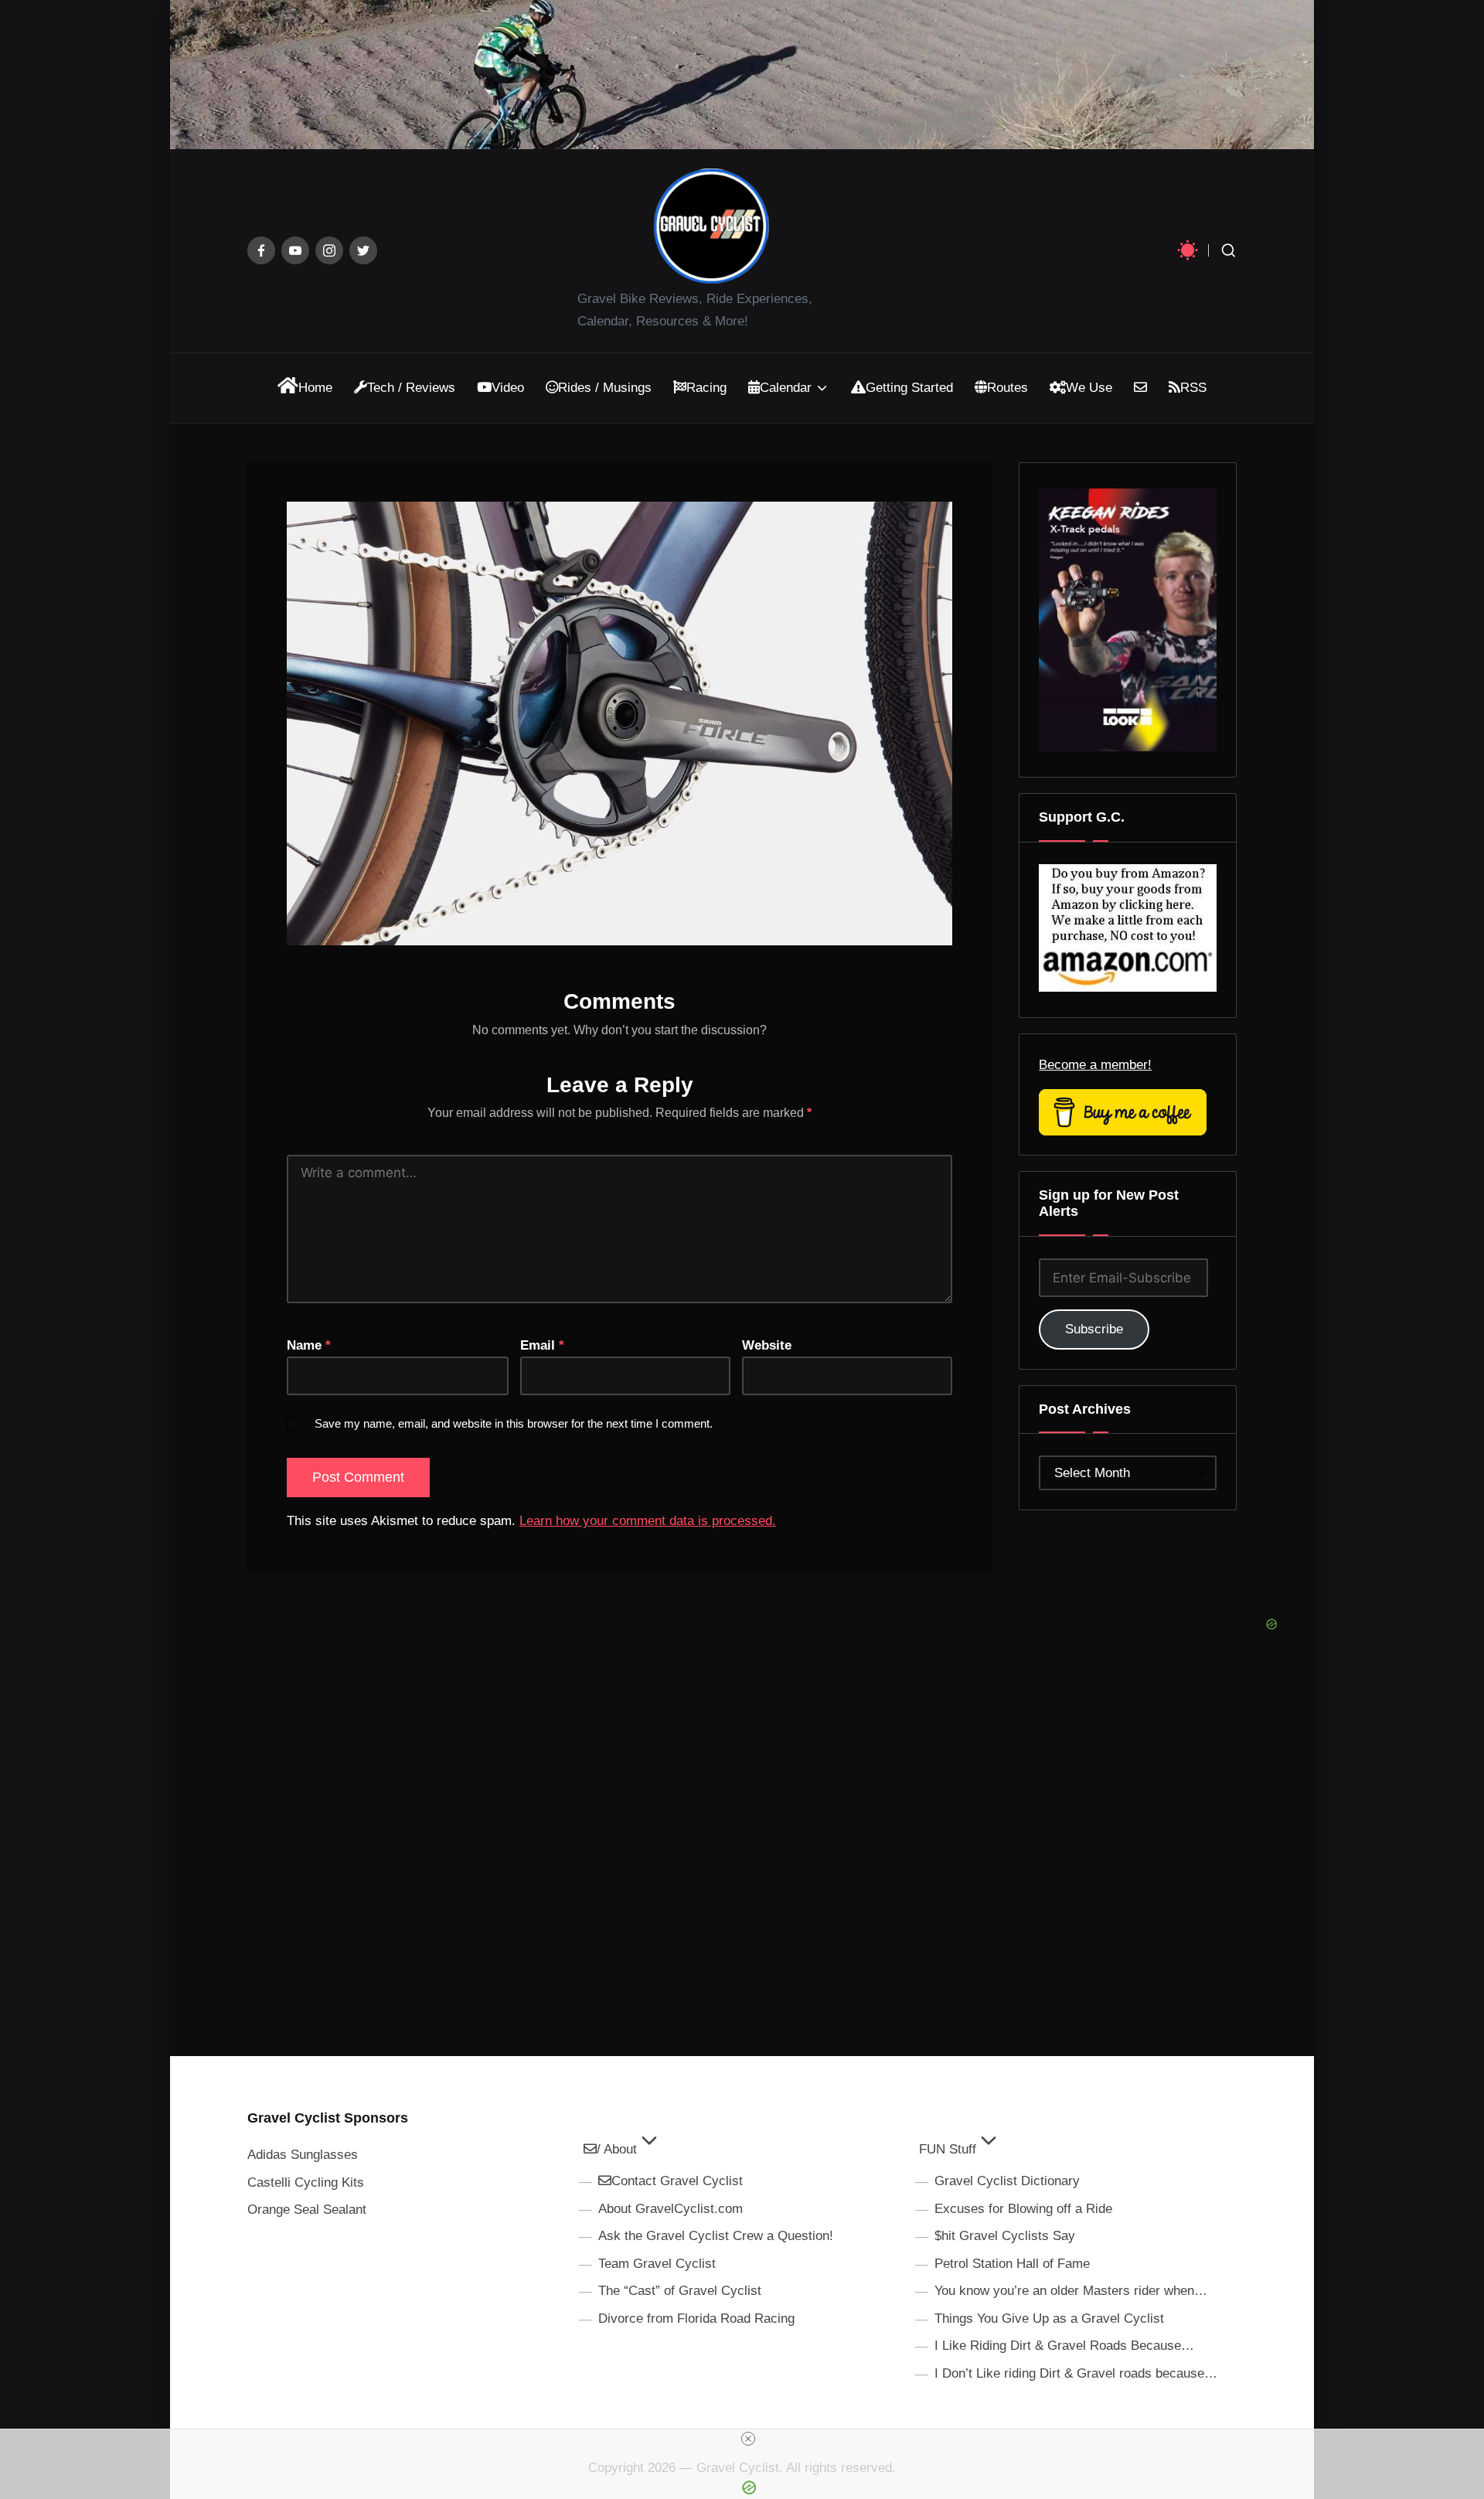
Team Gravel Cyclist (657, 2264)
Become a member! (1095, 1065)
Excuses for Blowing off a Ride (1023, 2209)
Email (542, 1345)
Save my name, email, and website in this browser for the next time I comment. (514, 1423)
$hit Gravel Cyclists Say (1005, 2236)
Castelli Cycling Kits (306, 2182)
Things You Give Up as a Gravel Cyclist (1049, 2319)
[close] (748, 2439)
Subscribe (1094, 1329)
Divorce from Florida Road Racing (696, 2319)
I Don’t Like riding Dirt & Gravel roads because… (1076, 2373)
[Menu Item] (261, 250)
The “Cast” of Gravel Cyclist (680, 2291)
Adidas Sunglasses (303, 2155)
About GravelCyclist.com (671, 2209)
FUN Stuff (948, 2149)
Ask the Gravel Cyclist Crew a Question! (716, 2236)
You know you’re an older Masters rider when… (1071, 2291)
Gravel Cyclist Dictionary (1007, 2181)
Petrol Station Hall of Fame (1012, 2264)
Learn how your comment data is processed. (648, 1521)
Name (309, 1345)
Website (767, 1345)
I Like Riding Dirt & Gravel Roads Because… (1064, 2346)
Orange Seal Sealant (307, 2210)
